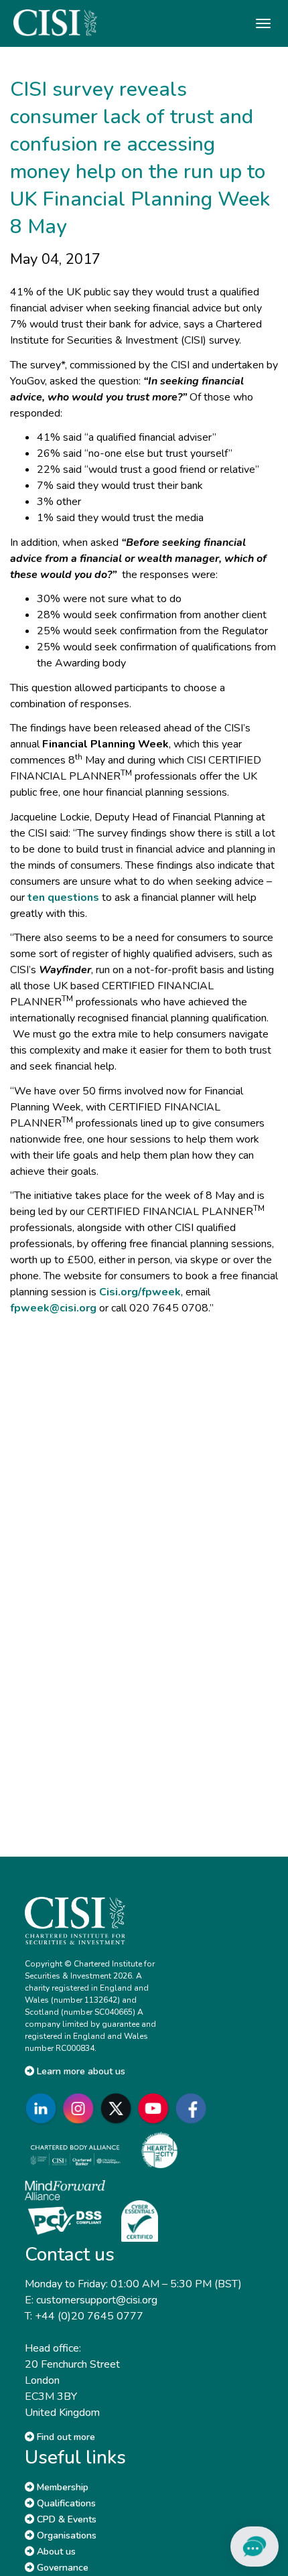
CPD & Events (65, 2519)
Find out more (65, 2437)
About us (55, 2552)
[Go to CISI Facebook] (194, 2108)
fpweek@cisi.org (53, 1308)
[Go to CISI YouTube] (156, 2108)
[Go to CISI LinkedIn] (44, 2108)
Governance (61, 2568)
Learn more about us (80, 2071)
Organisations (65, 2535)
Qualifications (65, 2503)
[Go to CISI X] (119, 2108)
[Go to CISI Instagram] (81, 2108)
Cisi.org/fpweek (140, 1292)
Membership (61, 2487)
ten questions (63, 898)
